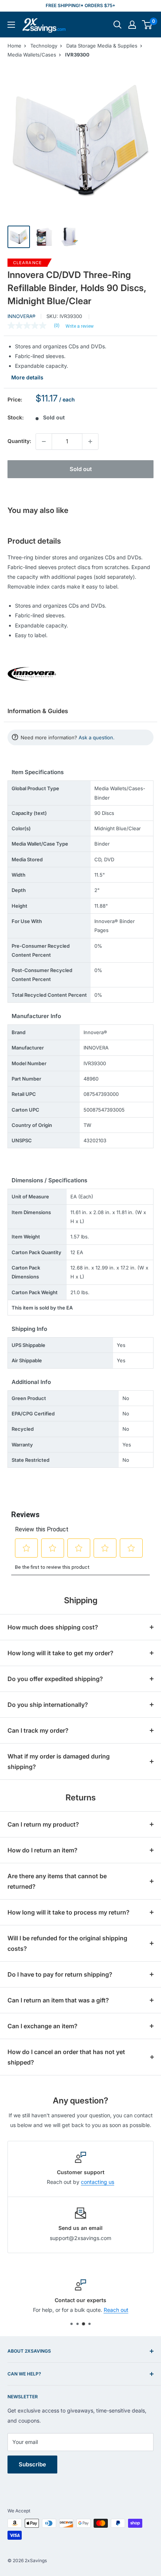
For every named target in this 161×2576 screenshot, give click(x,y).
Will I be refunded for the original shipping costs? (67, 1943)
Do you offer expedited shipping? (55, 1679)
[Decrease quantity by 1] (44, 441)
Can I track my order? (38, 1730)
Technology (44, 46)
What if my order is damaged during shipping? (59, 1761)
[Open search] (118, 25)
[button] (147, 25)
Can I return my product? (43, 1824)
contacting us (98, 2182)
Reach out (116, 2310)
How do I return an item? (42, 1850)
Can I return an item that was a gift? (58, 2000)
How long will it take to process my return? (69, 1912)
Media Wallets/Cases (32, 55)
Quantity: (19, 441)
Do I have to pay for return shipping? (60, 1974)
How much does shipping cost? (53, 1627)
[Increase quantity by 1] (90, 441)
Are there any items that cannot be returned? (57, 1881)
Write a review (80, 326)
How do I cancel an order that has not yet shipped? (66, 2057)
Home (14, 46)
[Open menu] (11, 25)
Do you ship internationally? (48, 1705)
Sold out (81, 469)
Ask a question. (97, 737)
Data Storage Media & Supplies (102, 46)
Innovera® (22, 316)
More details (27, 377)
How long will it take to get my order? (60, 1653)
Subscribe (32, 2464)
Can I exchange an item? (42, 2026)
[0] (147, 25)
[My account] (132, 25)
